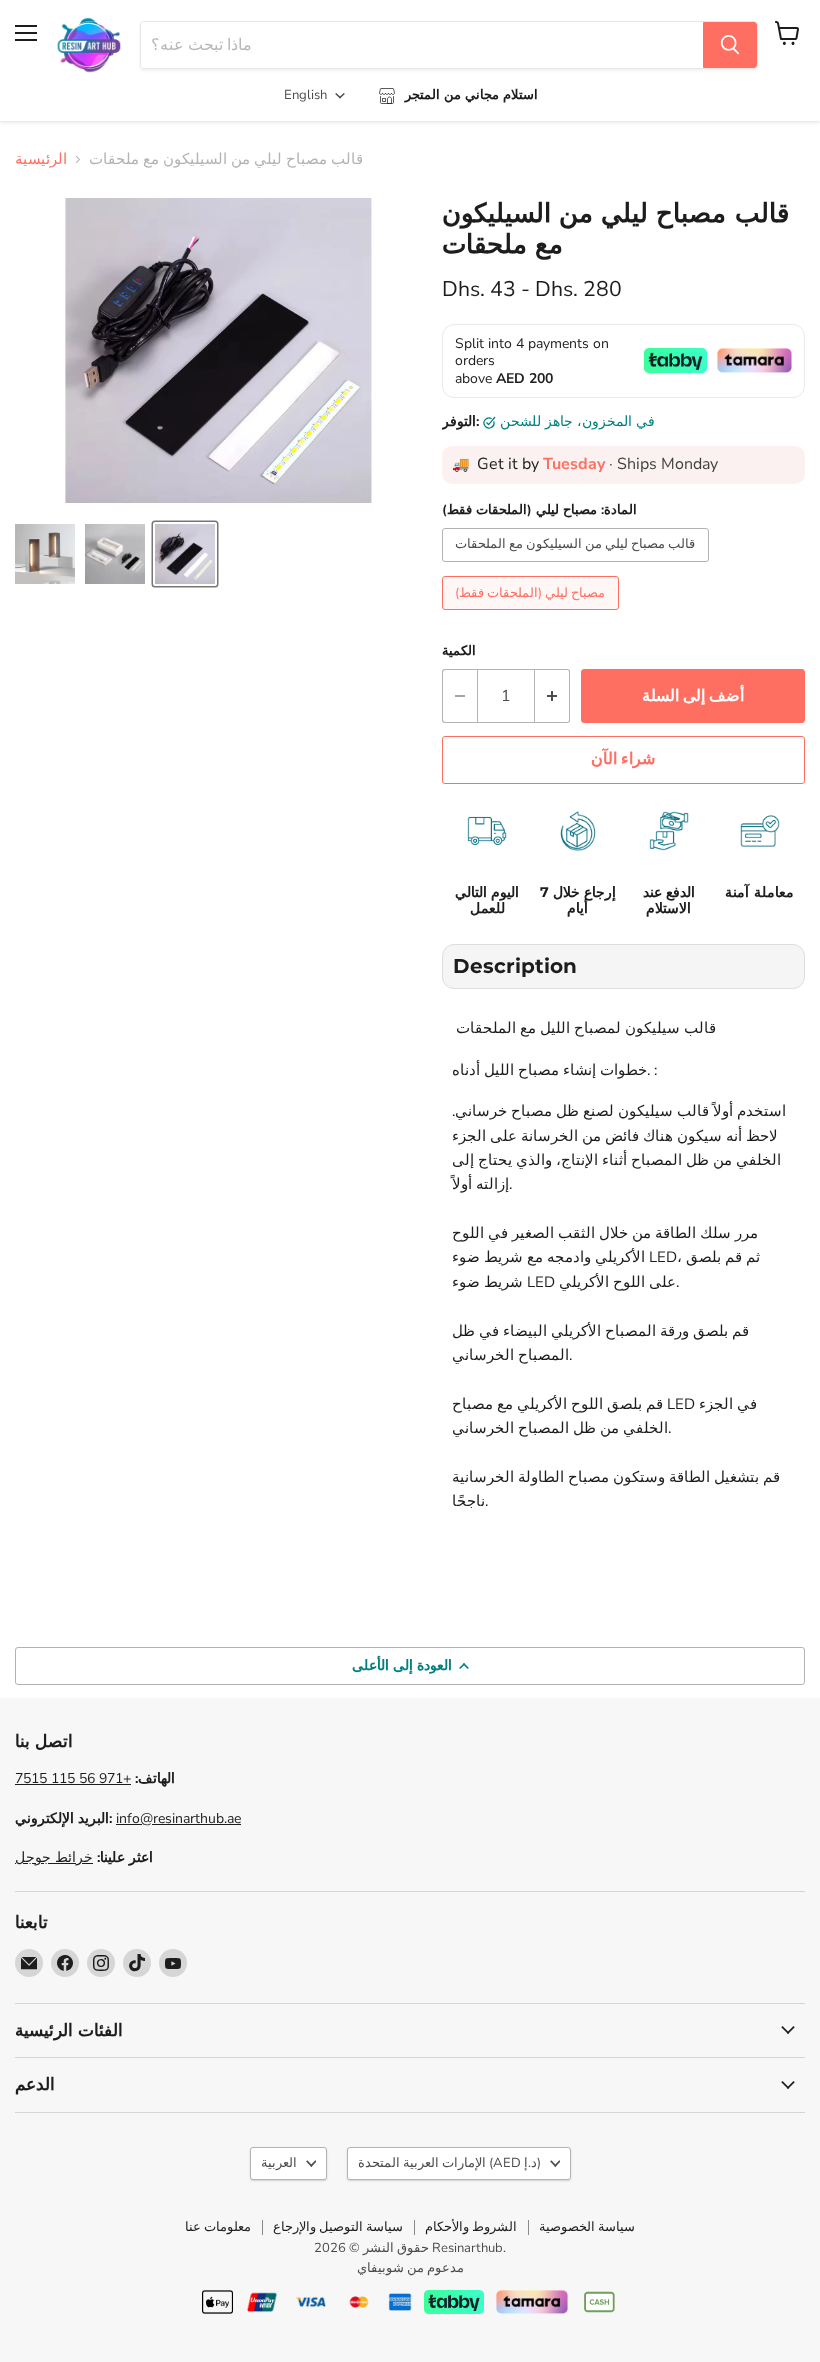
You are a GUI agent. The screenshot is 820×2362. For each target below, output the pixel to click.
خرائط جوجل (54, 1857)
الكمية (459, 651)
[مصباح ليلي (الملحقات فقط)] (533, 615)
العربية (279, 2163)
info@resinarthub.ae (178, 1818)
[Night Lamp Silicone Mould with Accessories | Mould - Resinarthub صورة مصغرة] (45, 554)
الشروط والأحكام (471, 2227)
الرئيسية (41, 159)
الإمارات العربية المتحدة (449, 2163)
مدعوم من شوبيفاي (410, 2268)
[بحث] (730, 45)
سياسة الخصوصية (587, 2227)
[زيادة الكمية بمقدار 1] (552, 696)
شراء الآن (623, 759)
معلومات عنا (218, 2227)
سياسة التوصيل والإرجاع (338, 2227)
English (305, 95)
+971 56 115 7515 (73, 1778)
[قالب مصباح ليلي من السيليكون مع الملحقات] (578, 567)
